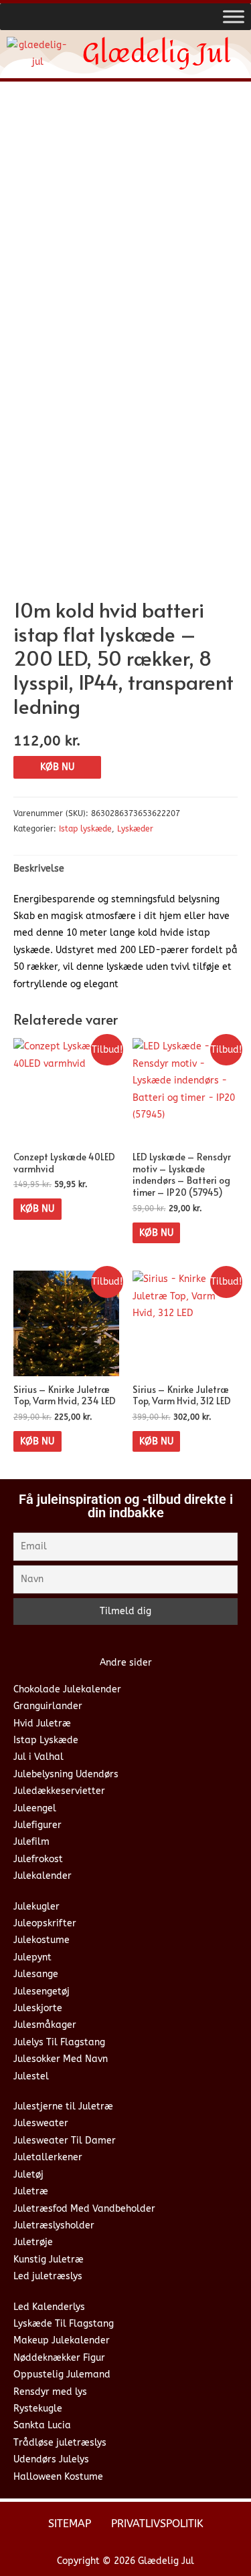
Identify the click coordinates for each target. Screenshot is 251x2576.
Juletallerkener (48, 2157)
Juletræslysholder (54, 2225)
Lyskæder (135, 829)
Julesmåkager (45, 2025)
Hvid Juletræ (42, 1723)
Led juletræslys (48, 2276)
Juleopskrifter (45, 1923)
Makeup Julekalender (62, 2340)
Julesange (36, 1974)
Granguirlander (48, 1706)
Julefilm (31, 1842)
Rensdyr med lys (50, 2392)
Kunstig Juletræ (49, 2260)
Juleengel (35, 1808)
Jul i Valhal (38, 1757)
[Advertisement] (125, 224)
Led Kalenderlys (49, 2307)
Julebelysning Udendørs (66, 1774)
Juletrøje (33, 2242)
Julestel (31, 2076)
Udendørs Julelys (51, 2459)
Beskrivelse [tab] (39, 869)
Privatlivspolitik (157, 2524)
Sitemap (70, 2524)
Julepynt (32, 1957)
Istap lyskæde (85, 829)
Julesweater (41, 2123)
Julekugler (36, 1907)
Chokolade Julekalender (67, 1689)
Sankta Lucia (42, 2425)
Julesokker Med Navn (61, 2059)
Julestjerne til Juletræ (63, 2106)
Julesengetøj (41, 1991)
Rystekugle (38, 2409)
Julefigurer (37, 1825)
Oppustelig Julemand (62, 2374)
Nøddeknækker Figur (59, 2358)
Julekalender (43, 1876)
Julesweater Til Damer (65, 2141)
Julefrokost (38, 1859)
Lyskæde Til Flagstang (64, 2324)
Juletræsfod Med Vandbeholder (84, 2209)
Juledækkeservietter (59, 1791)
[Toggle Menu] (234, 16)
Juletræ (31, 2191)
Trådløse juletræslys (60, 2443)
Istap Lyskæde (46, 1740)
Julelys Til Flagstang (59, 2042)
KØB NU (57, 767)
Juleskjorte (38, 2008)
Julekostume (41, 1940)
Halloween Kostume (58, 2477)
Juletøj (28, 2175)
